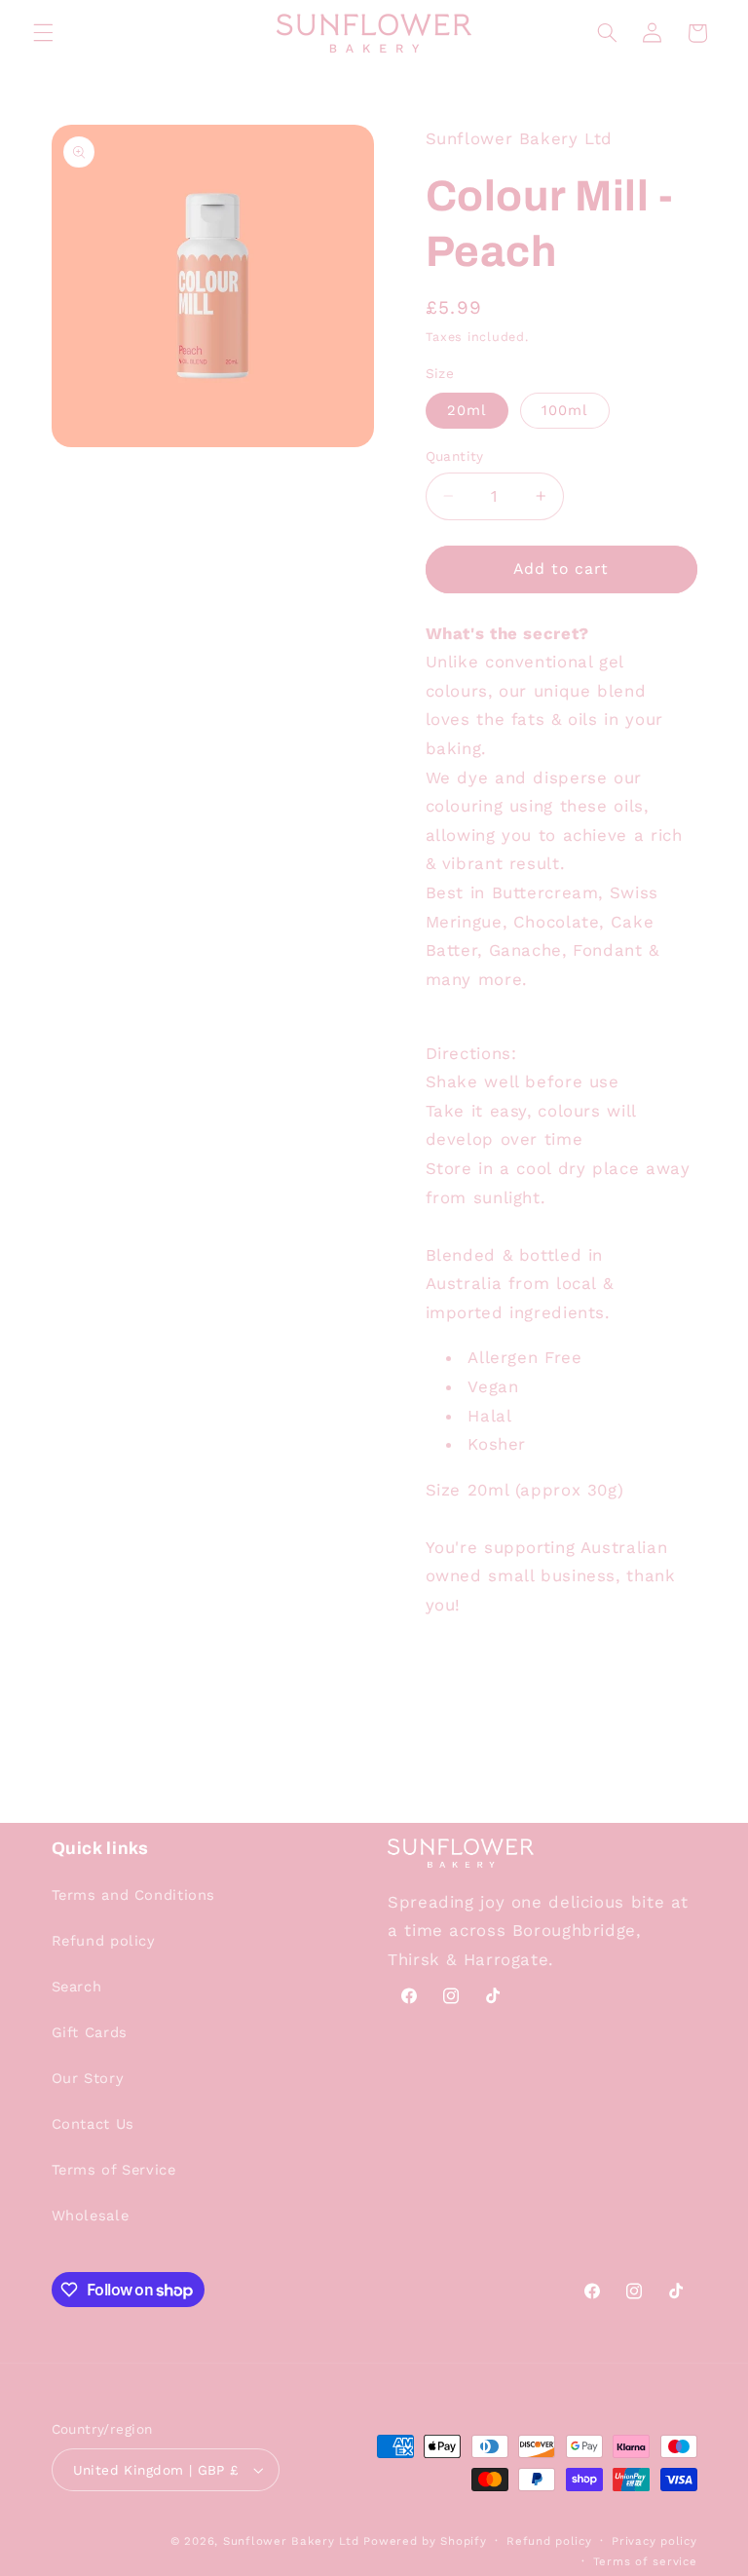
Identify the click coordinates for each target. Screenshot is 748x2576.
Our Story (88, 2078)
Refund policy (104, 1941)
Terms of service (645, 2561)
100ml (565, 410)
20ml (467, 410)
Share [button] (466, 1667)
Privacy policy (654, 2541)
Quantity (455, 456)
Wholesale (91, 2216)
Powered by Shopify (425, 2541)
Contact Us (93, 2124)
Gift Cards (90, 2032)
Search (77, 1987)
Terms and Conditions (134, 1895)
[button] (43, 33)
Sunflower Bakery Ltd (291, 2541)
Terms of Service (114, 2170)
